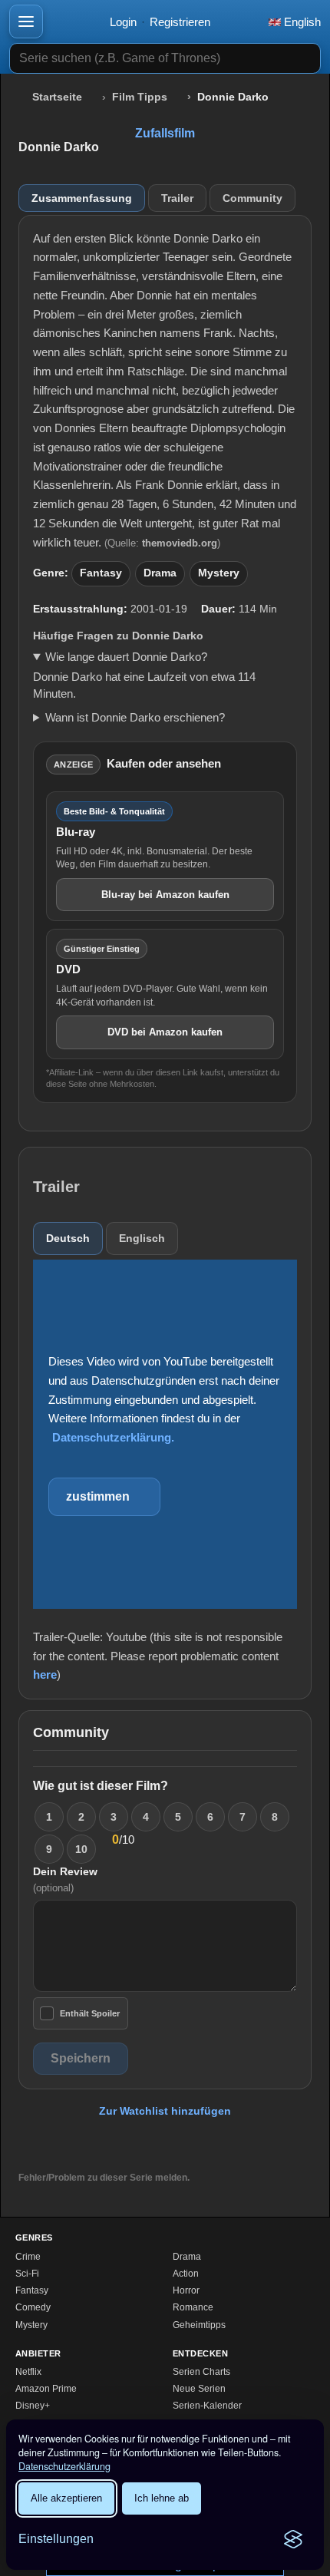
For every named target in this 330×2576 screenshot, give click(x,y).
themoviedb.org (180, 543)
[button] (26, 21)
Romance (193, 2307)
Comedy (33, 2307)
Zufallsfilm (165, 133)
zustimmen (98, 1496)
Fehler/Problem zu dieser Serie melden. (104, 2178)
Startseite (57, 97)
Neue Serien (199, 2389)
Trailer (177, 198)
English (301, 22)
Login (123, 22)
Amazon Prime (46, 2389)
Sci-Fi (27, 2274)
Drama (160, 573)
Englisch (142, 1238)
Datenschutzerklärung (64, 2466)
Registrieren (180, 22)
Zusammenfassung (82, 198)
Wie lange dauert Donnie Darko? (126, 657)
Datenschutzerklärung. (113, 1437)
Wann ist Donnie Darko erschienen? (135, 717)
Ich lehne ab (162, 2498)
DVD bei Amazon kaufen (165, 1032)
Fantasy (101, 573)
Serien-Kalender (207, 2406)
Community (252, 198)
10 (81, 1849)
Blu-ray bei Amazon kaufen (165, 895)
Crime (28, 2257)
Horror (186, 2290)
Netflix (28, 2372)
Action (186, 2274)
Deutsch (68, 1238)
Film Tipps (140, 97)
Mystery (219, 573)
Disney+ (33, 2406)
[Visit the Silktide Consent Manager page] (293, 2539)
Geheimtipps (199, 2325)
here (45, 1674)
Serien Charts (201, 2372)
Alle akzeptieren (66, 2498)
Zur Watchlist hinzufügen (165, 2111)
